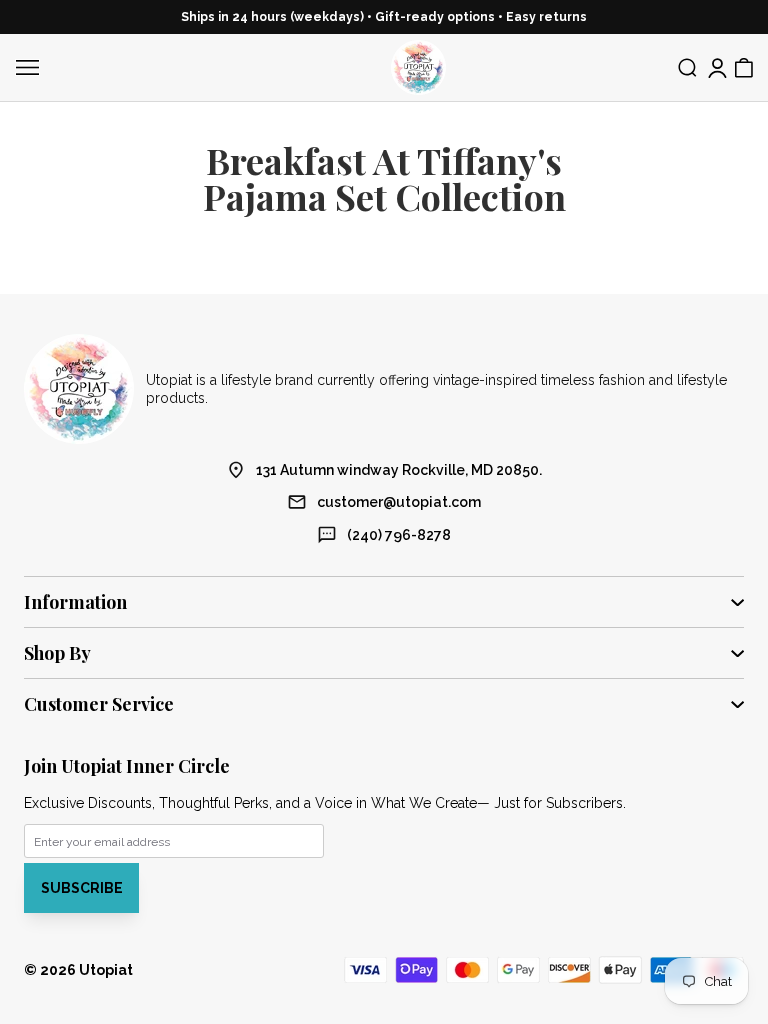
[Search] (688, 68)
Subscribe (82, 888)
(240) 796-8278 (399, 535)
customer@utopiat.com (399, 502)
